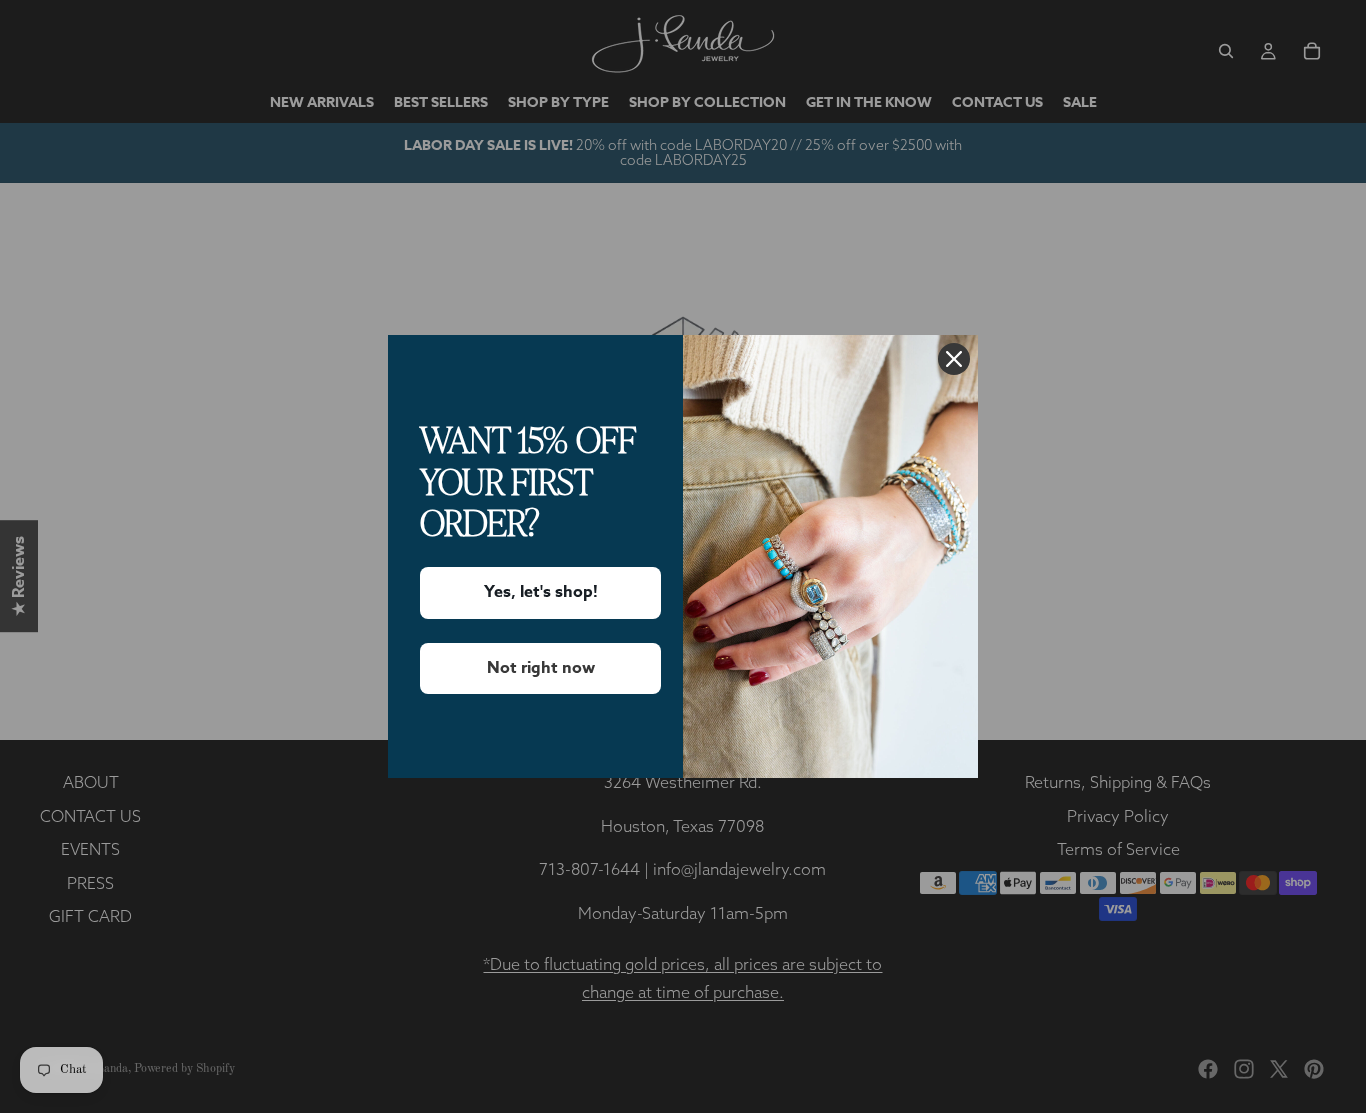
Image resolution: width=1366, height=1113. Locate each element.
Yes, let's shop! (541, 592)
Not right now (541, 668)
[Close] (954, 359)
